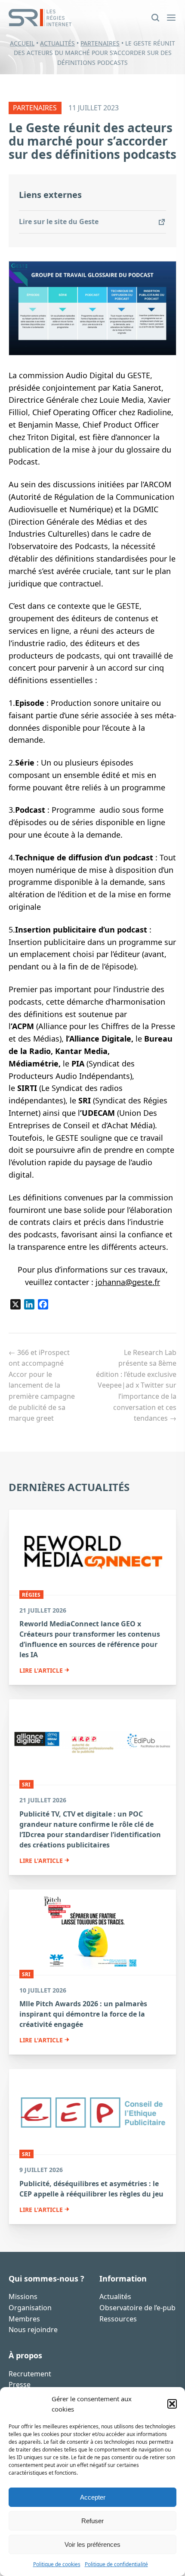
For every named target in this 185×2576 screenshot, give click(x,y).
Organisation (30, 2308)
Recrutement (30, 2374)
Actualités (57, 43)
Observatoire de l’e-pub (137, 2308)
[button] (172, 2404)
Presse (20, 2385)
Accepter (93, 2497)
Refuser (92, 2521)
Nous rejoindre (33, 2330)
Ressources (118, 2319)
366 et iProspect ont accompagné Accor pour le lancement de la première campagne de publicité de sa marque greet (42, 1385)
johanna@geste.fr (128, 1282)
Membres (24, 2319)
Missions (23, 2297)
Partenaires (100, 43)
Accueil (22, 43)
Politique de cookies (57, 2564)
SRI (26, 1784)
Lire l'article (41, 1671)
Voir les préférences (92, 2544)
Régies (31, 1594)
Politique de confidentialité (116, 2564)
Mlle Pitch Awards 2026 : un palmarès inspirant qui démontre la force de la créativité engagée (83, 2014)
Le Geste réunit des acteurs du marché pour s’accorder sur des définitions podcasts (92, 141)
